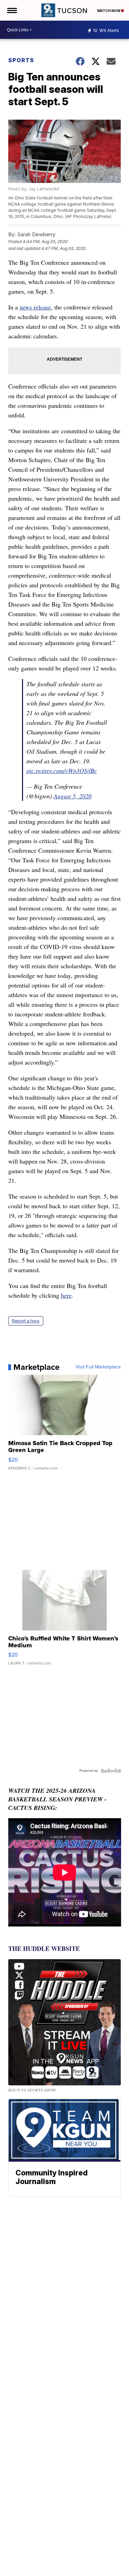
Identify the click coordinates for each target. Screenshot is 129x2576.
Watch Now (109, 11)
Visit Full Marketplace (98, 1367)
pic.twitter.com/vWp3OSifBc (62, 771)
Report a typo (26, 1321)
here (66, 1295)
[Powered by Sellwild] (111, 1771)
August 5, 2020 (73, 796)
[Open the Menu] (12, 10)
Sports (21, 60)
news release (35, 307)
